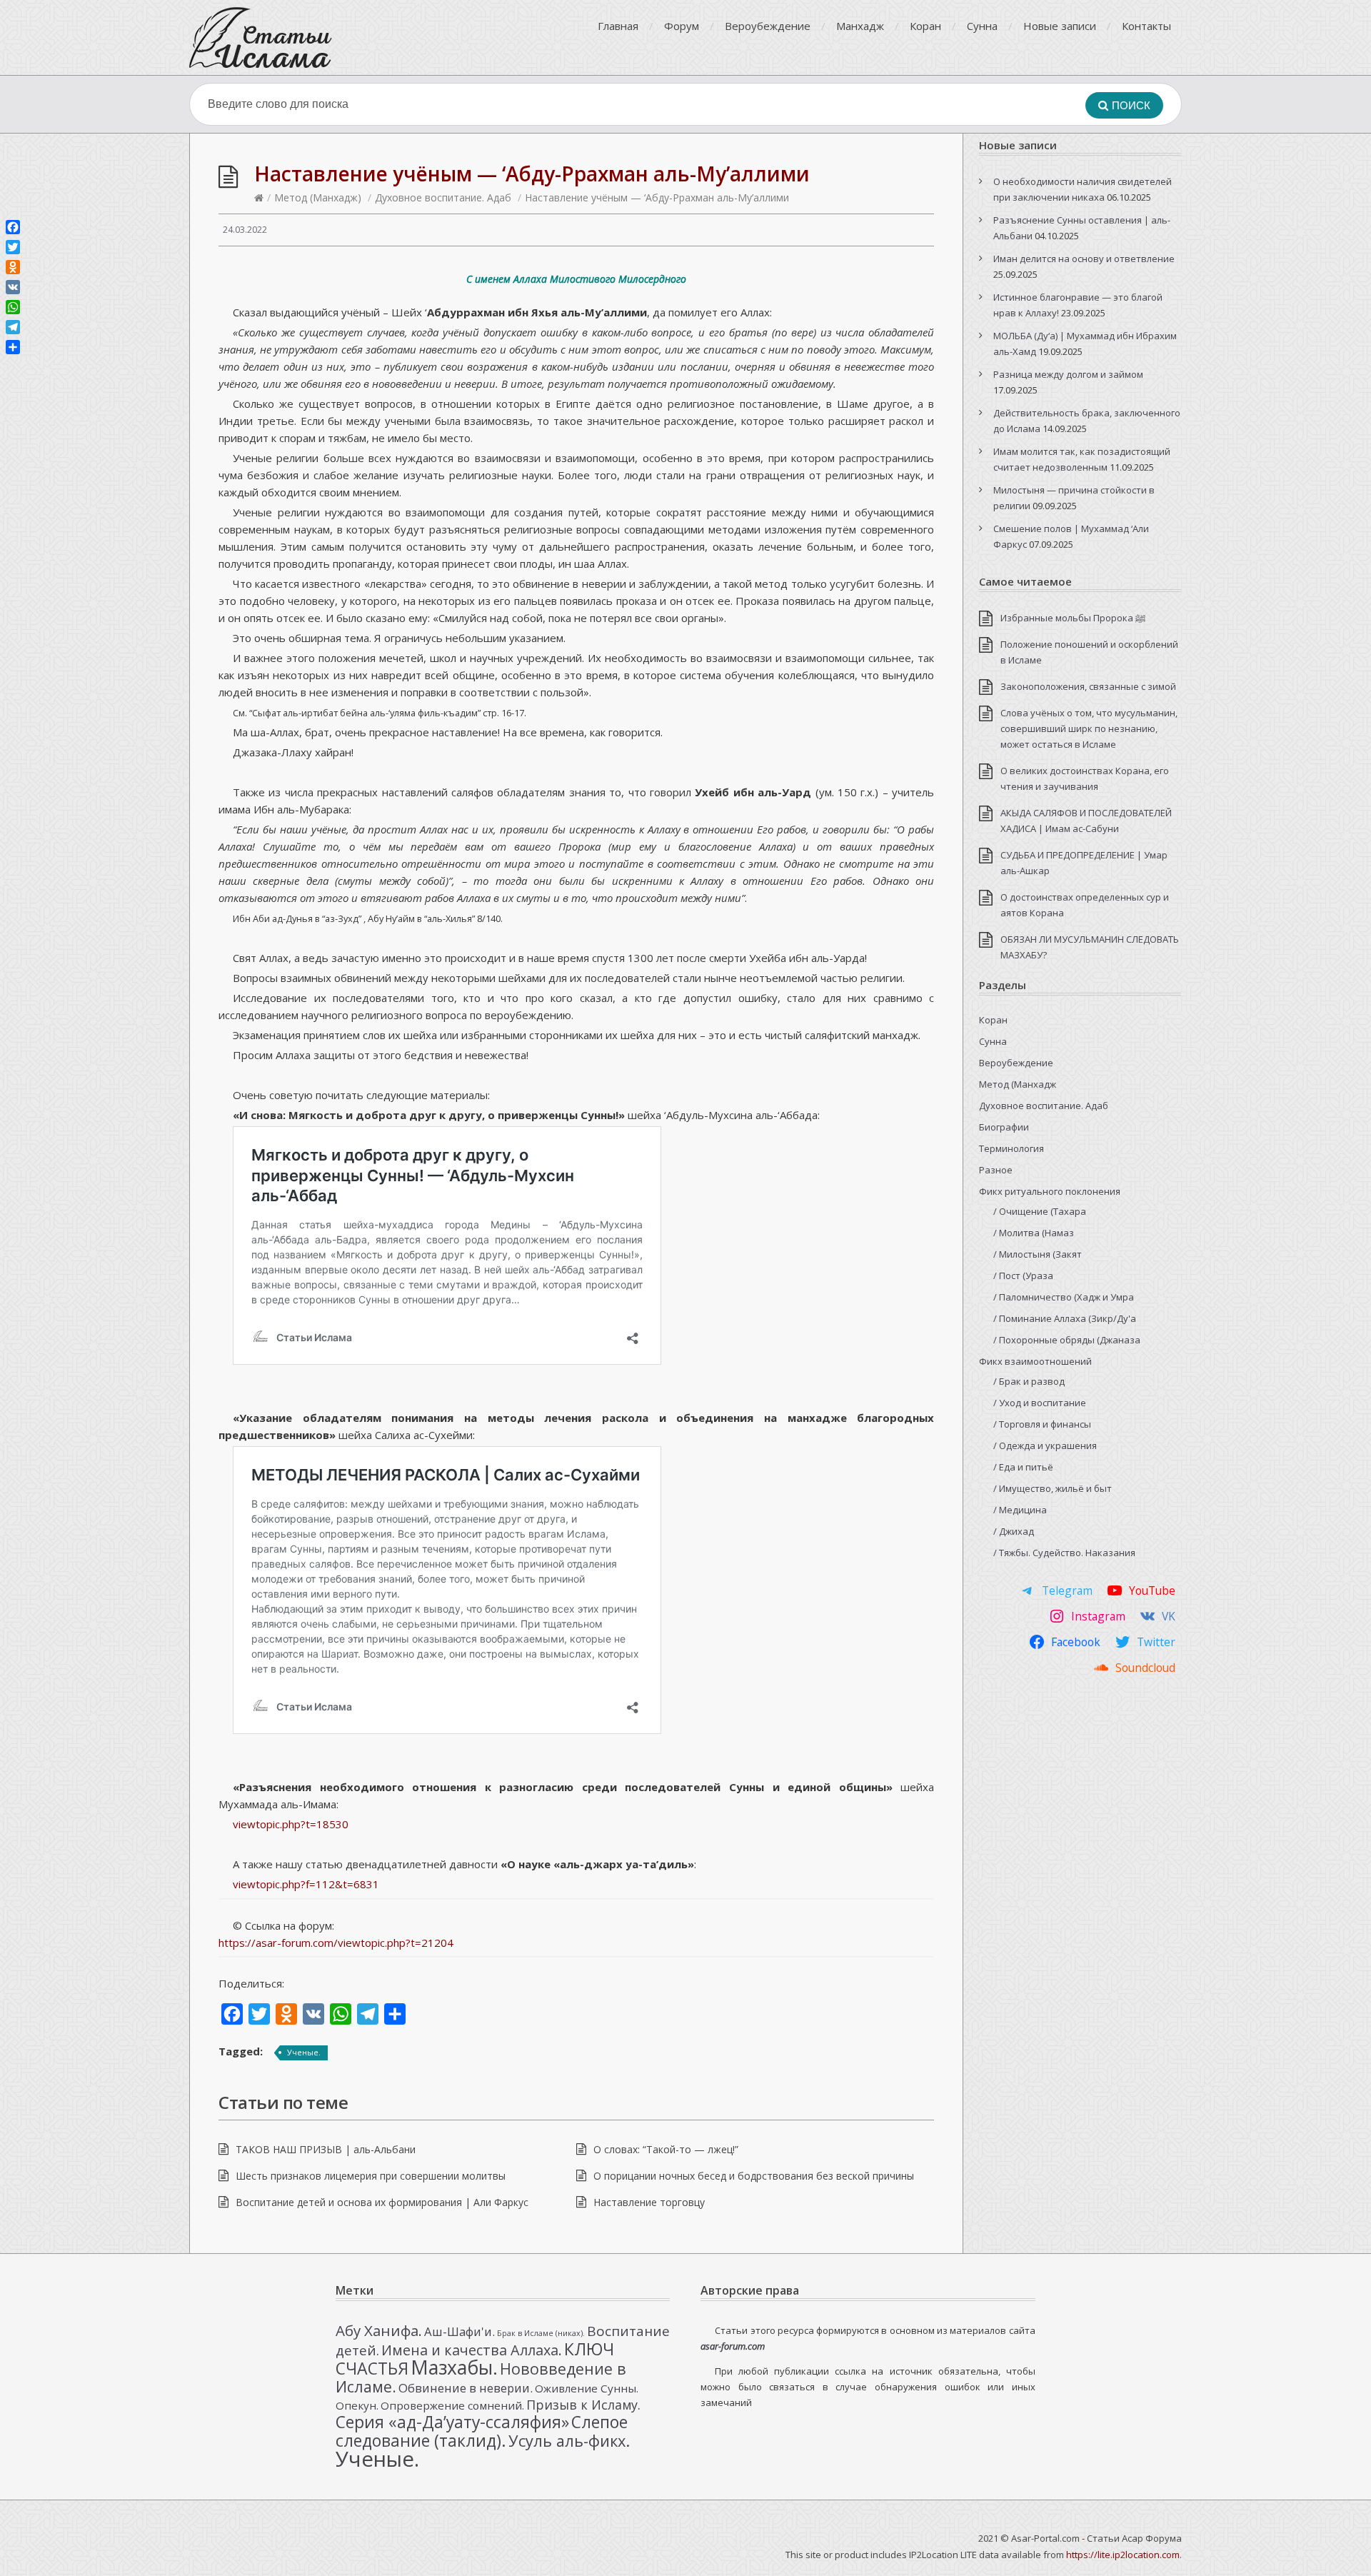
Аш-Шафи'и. (459, 2331)
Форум (682, 26)
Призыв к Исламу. (583, 2405)
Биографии (1004, 1127)
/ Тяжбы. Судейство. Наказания (1064, 1553)
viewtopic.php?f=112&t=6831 (306, 1884)
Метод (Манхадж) (318, 197)
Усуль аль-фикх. (569, 2441)
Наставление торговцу (649, 2202)
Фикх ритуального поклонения (1050, 1191)
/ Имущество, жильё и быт (1053, 1488)
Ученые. (304, 2052)
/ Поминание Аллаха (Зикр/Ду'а (1065, 1318)
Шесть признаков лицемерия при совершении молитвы (371, 2176)
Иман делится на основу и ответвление (1084, 259)
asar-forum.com (733, 2346)
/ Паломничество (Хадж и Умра (1064, 1297)
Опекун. (357, 2405)
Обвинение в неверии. (466, 2388)
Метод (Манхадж (1018, 1084)
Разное (996, 1170)
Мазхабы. (454, 2367)
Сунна (982, 26)
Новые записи (1060, 26)
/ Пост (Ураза (1023, 1276)
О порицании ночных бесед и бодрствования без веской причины (754, 2176)
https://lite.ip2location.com (1123, 2555)
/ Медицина (1020, 1510)
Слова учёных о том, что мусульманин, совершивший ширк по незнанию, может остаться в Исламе (1089, 728)
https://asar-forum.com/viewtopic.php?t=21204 (336, 1943)
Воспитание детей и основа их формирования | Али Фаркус (382, 2202)
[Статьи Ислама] (261, 37)
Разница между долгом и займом (1068, 374)
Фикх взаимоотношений (1035, 1361)
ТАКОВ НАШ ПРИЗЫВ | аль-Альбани (326, 2149)
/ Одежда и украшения (1045, 1445)
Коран (925, 26)
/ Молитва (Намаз (1034, 1233)
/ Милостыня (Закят (1038, 1254)
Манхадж (860, 26)
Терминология (1011, 1148)
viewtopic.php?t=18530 (291, 1824)
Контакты (1146, 26)
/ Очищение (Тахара (1040, 1211)
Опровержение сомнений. (452, 2405)
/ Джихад (1014, 1531)
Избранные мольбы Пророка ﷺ (1073, 618)
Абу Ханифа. (379, 2330)
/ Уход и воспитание (1040, 1403)
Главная (618, 26)
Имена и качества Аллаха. (472, 2350)
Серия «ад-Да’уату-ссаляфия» (452, 2422)
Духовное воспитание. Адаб (443, 197)
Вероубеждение (768, 26)
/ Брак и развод (1029, 1381)
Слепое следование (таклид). (482, 2431)
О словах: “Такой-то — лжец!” (666, 2149)
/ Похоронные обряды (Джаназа (1067, 1340)
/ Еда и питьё (1023, 1467)
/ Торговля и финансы (1042, 1424)
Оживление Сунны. (587, 2388)
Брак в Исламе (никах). (541, 2333)
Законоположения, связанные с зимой (1088, 686)
